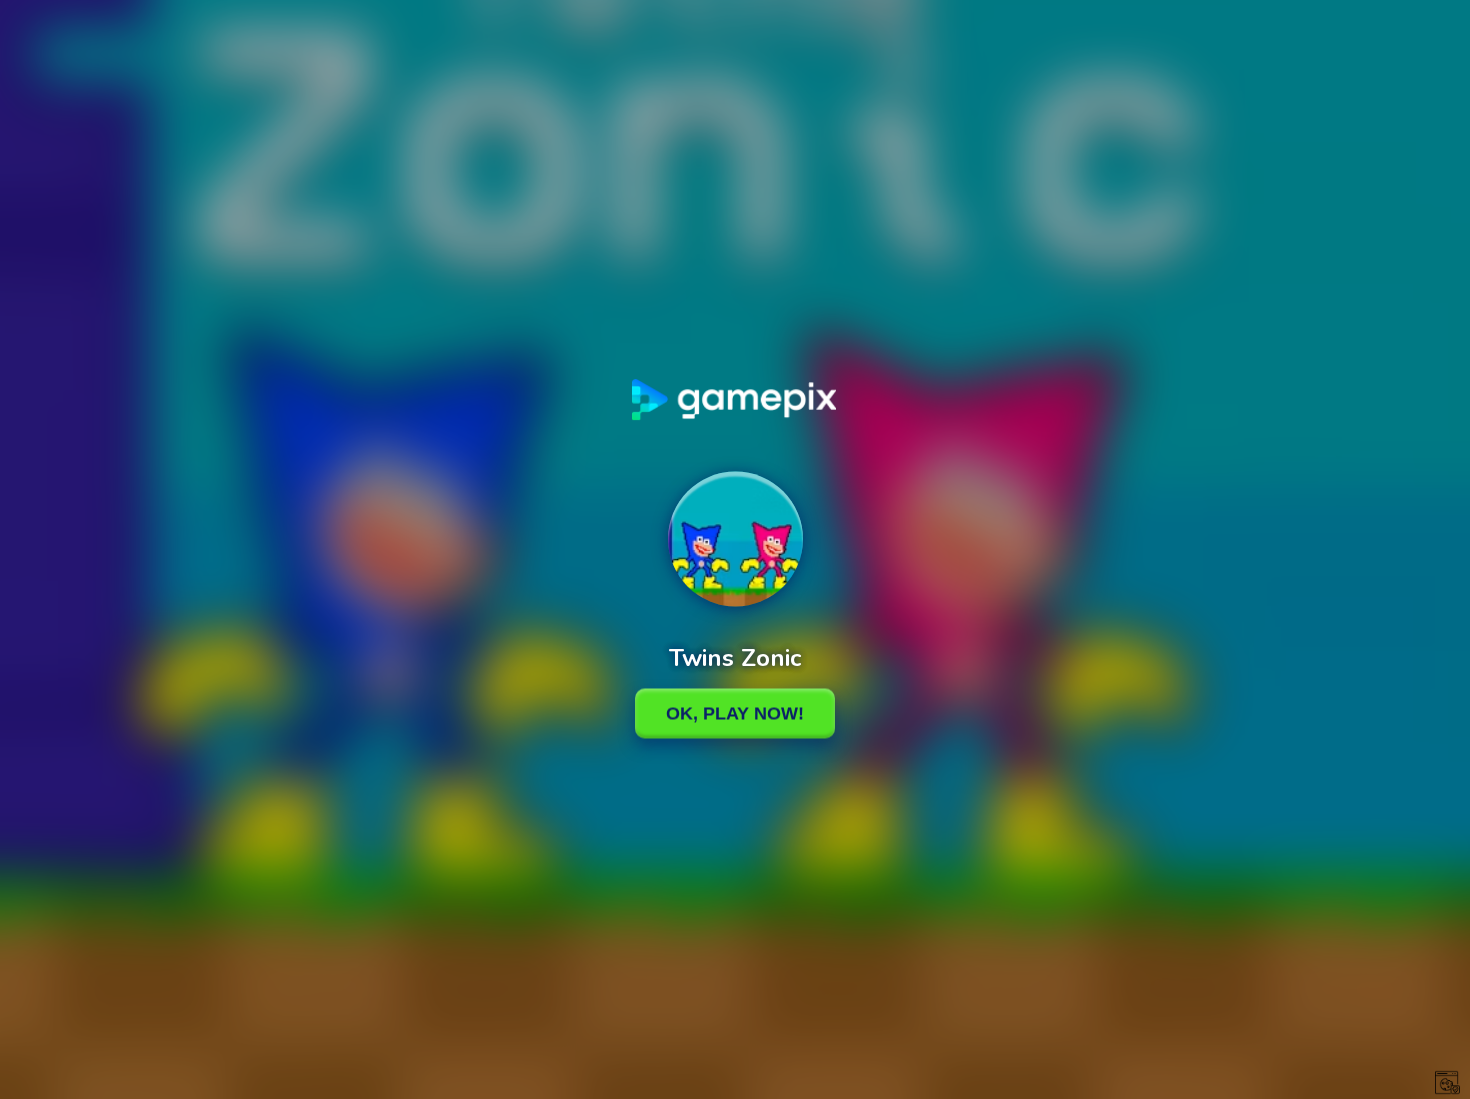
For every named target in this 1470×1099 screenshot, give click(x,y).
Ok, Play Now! (735, 713)
